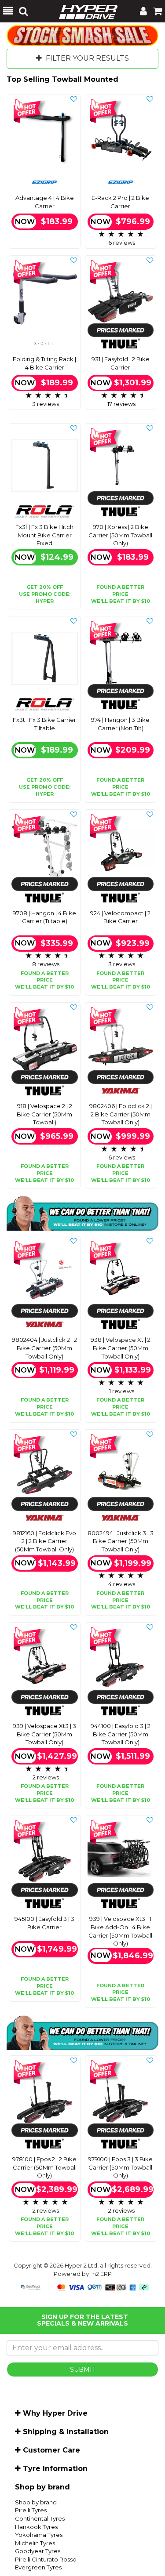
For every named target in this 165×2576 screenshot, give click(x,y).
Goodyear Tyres (38, 2551)
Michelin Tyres (35, 2543)
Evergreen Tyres (38, 2567)
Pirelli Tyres (31, 2510)
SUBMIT (83, 2369)
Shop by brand (36, 2502)
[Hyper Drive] (84, 11)
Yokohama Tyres (39, 2535)
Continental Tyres (40, 2518)
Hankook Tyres (36, 2527)
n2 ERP (102, 2274)
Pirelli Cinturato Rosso (46, 2559)
